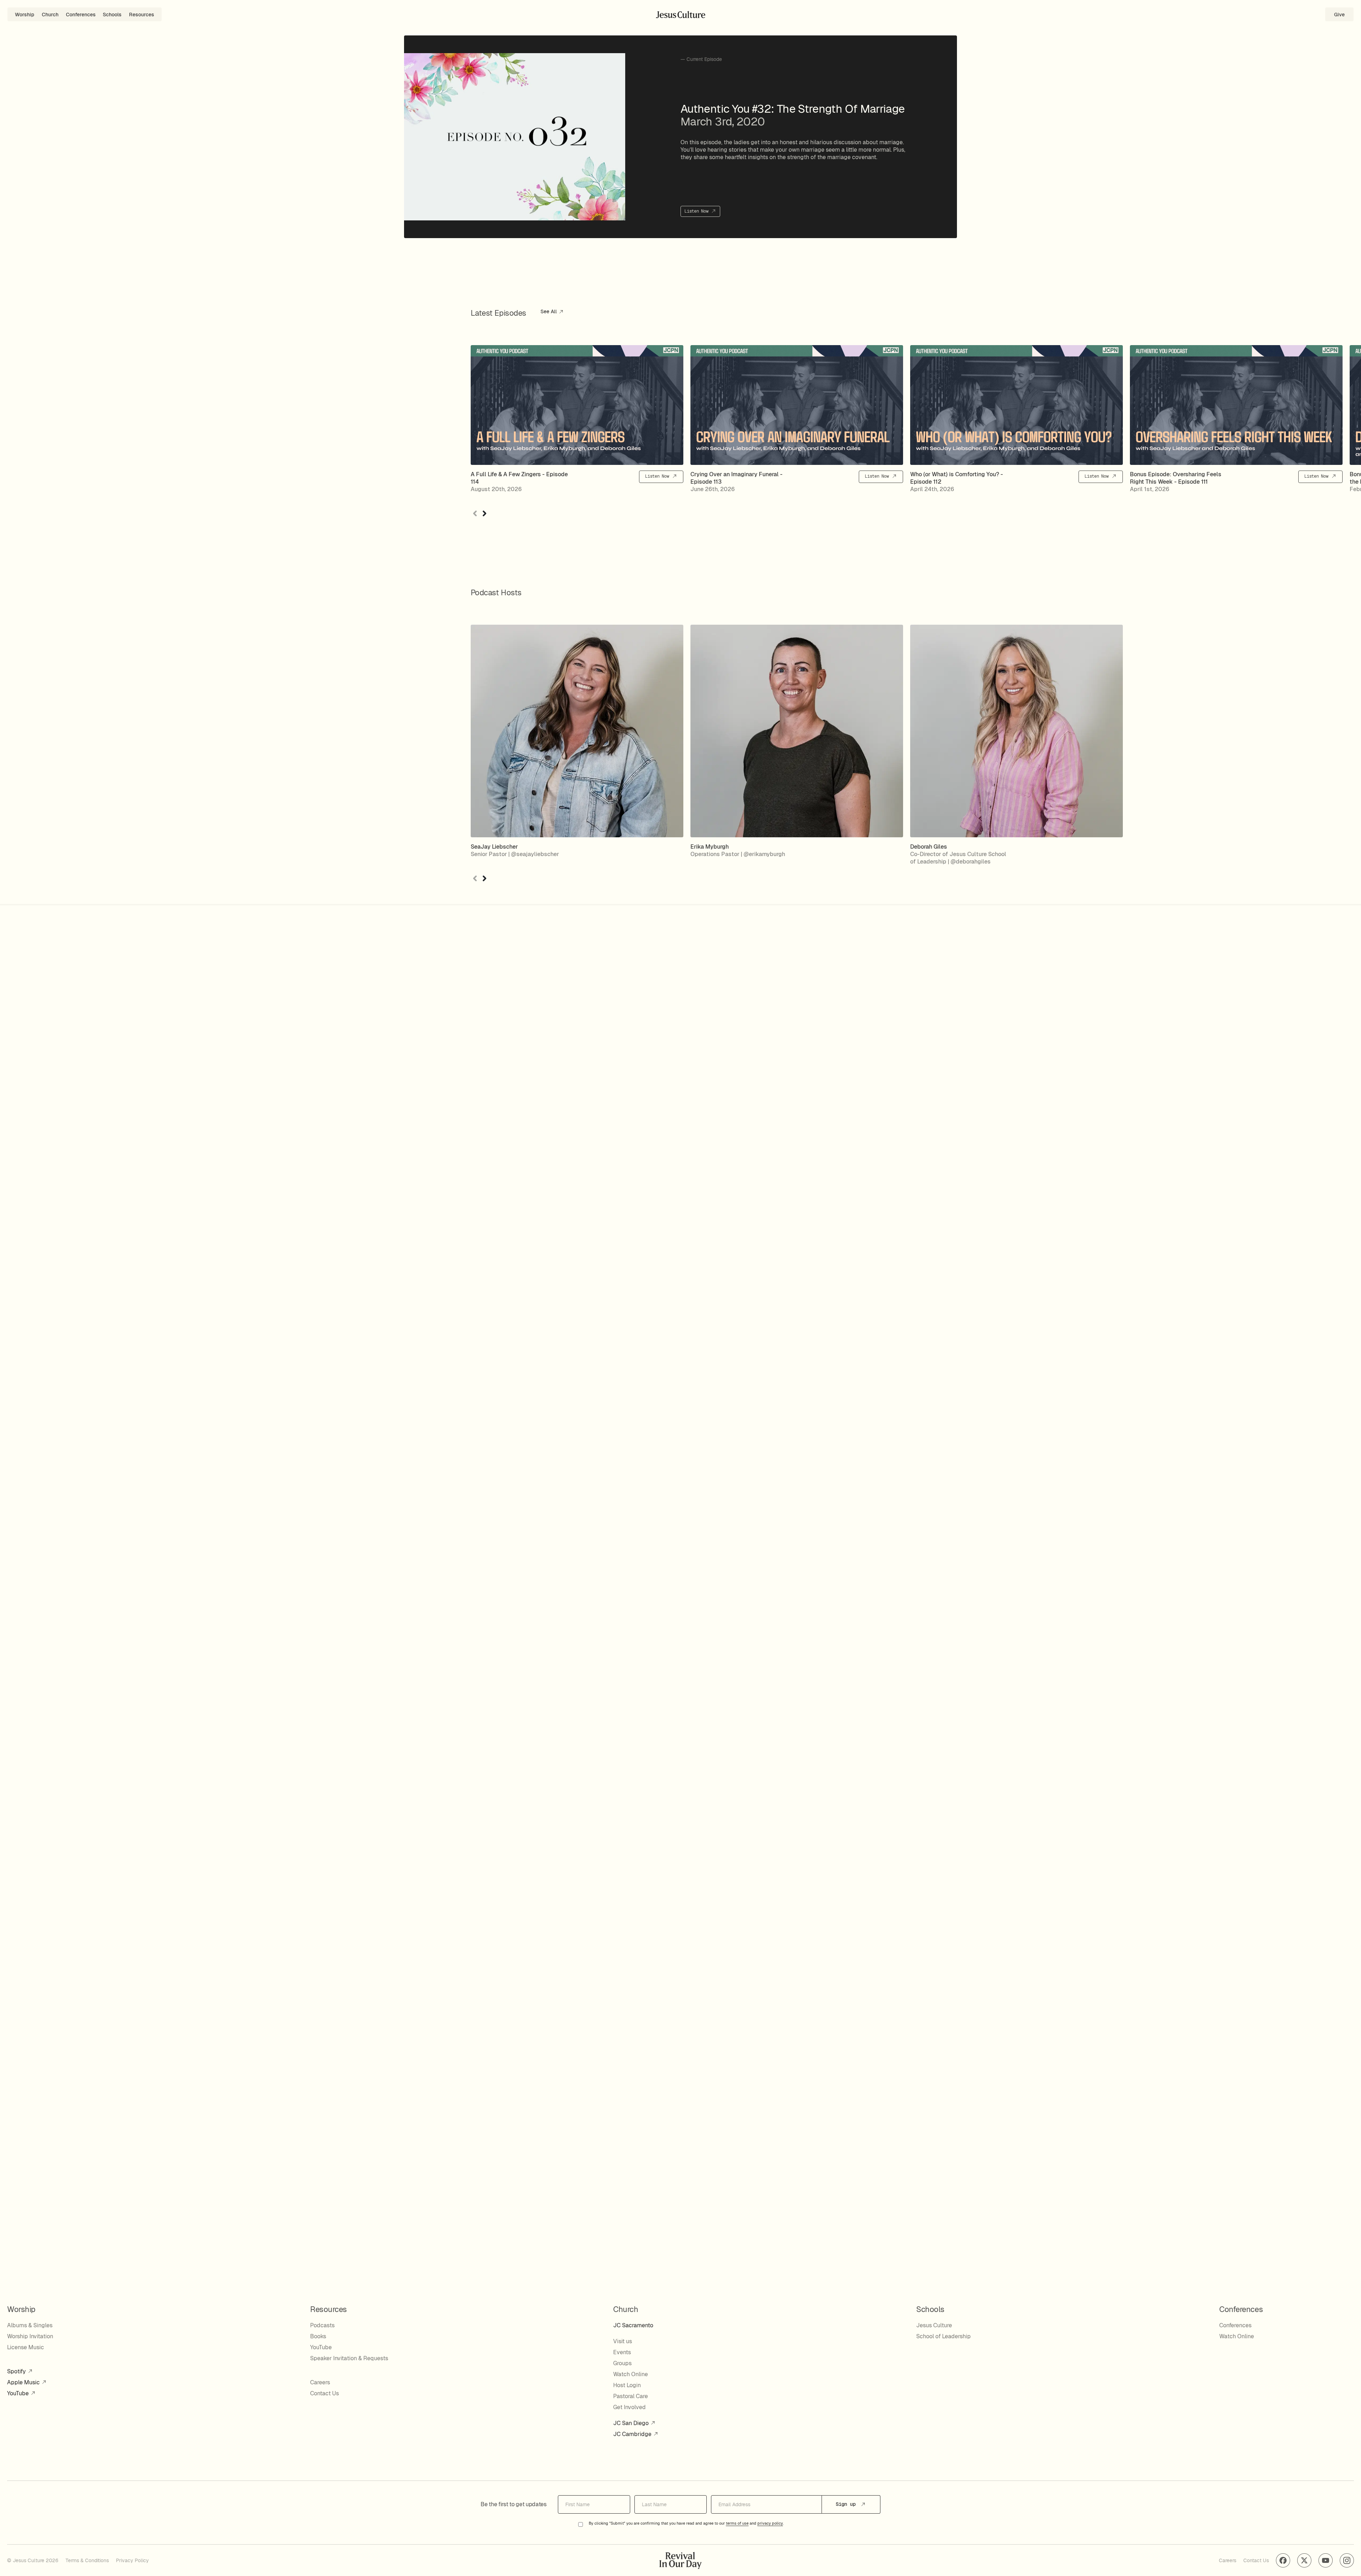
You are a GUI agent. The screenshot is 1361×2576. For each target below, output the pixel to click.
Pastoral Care (631, 2396)
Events (622, 2352)
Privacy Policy (132, 2560)
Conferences (81, 15)
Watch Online (631, 2374)
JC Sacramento (633, 2325)
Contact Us (324, 2393)
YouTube (19, 2393)
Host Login (627, 2385)
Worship (25, 15)
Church (50, 15)
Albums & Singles (30, 2325)
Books (318, 2336)
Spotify (17, 2371)
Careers (320, 2382)
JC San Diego (632, 2423)
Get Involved (629, 2407)
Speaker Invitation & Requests (349, 2358)
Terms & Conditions (87, 2560)
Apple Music (24, 2382)
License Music (26, 2347)
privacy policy (770, 2524)
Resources (142, 15)
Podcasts (322, 2325)
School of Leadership (943, 2336)
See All (549, 312)
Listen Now (698, 211)
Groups (622, 2363)
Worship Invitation (30, 2336)
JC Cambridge (633, 2434)
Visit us (623, 2341)
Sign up (847, 2504)
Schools (112, 15)
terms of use (737, 2524)
